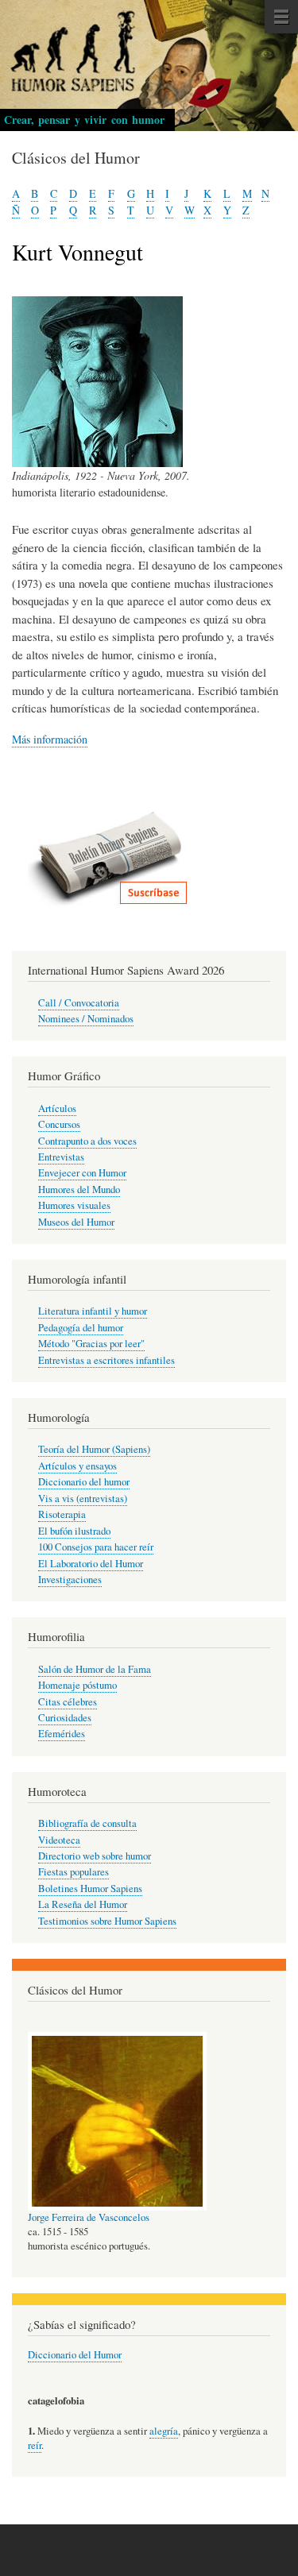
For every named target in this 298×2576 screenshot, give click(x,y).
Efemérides (62, 1734)
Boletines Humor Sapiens (90, 1889)
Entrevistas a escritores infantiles (106, 1360)
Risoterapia (62, 1514)
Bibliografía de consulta (87, 1823)
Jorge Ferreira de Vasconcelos (89, 2217)
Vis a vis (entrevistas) (83, 1498)
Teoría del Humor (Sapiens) (94, 1449)
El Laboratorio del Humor (91, 1564)
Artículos (57, 1108)
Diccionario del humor (84, 1482)
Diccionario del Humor (75, 2355)
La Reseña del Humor (83, 1904)
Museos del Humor (76, 1222)
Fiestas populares (74, 1872)
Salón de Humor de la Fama (95, 1669)
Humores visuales (74, 1205)
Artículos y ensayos (77, 1466)
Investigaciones (70, 1580)
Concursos (59, 1124)
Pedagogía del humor (81, 1328)
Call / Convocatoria (79, 1003)
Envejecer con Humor (82, 1173)
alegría (164, 2431)
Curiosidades (65, 1718)
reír (35, 2445)
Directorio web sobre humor (95, 1856)
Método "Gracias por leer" (91, 1344)
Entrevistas (61, 1157)
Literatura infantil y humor (93, 1311)
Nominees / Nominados (86, 1019)
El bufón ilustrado (74, 1531)
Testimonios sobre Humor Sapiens (107, 1921)
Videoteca (59, 1840)
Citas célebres (68, 1702)
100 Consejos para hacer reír (96, 1547)
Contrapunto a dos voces (87, 1141)
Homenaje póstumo (77, 1685)
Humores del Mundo (79, 1190)
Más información (50, 739)
